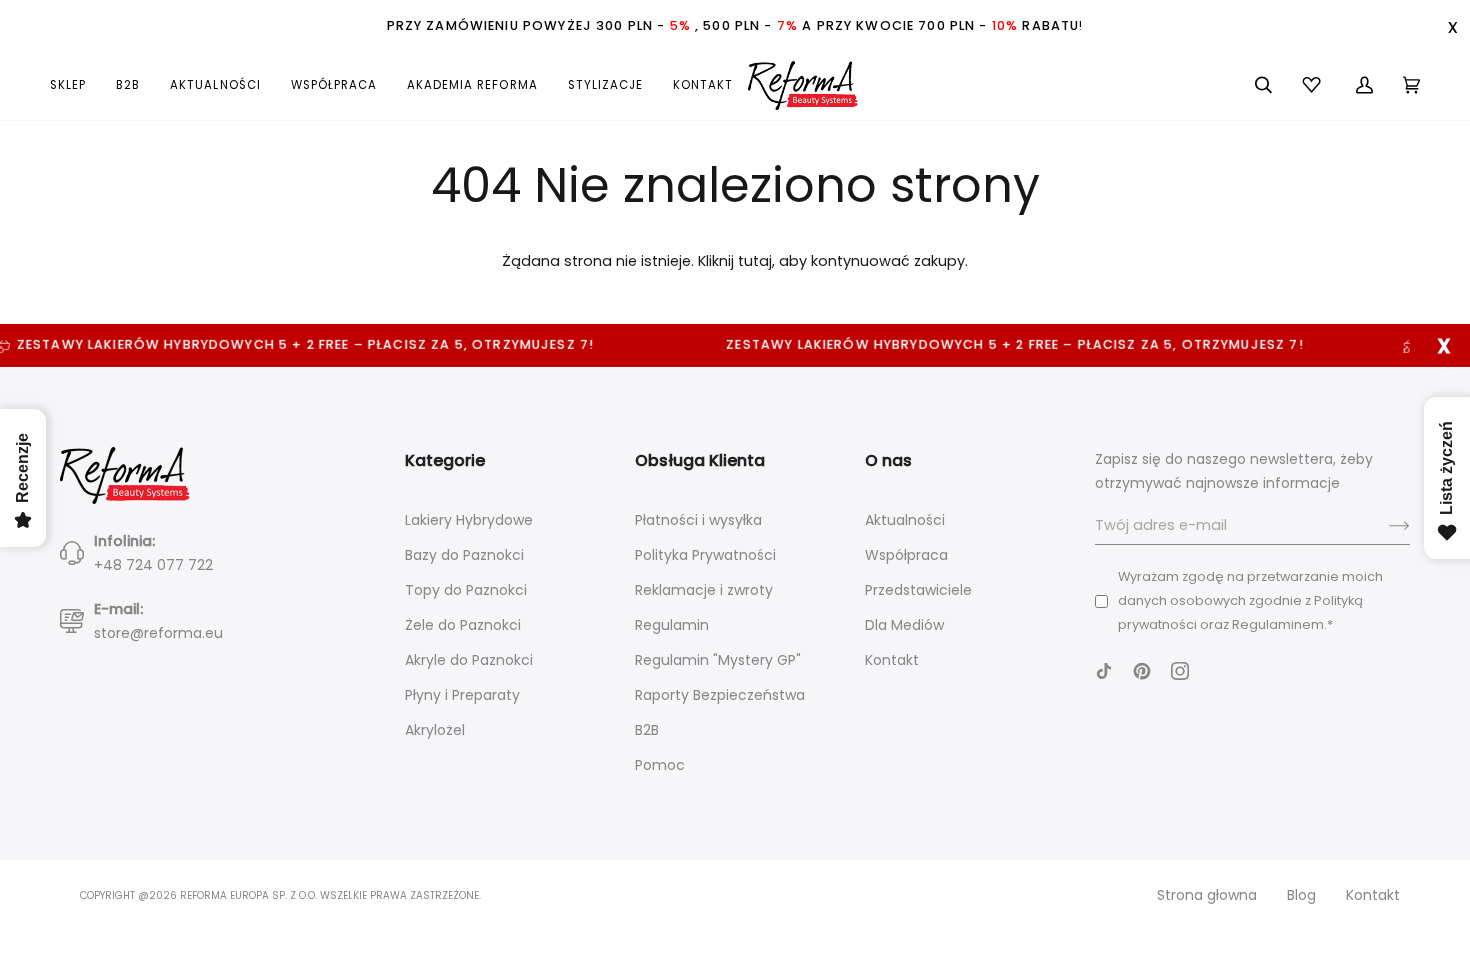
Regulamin (672, 625)
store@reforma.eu (158, 633)
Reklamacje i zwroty (704, 590)
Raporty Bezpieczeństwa (720, 695)
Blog (1301, 895)
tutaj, (756, 261)
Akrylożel (435, 730)
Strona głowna (1207, 895)
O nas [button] (888, 460)
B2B (647, 730)
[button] (75, 85)
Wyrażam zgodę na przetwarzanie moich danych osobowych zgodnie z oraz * (1250, 600)
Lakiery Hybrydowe (469, 520)
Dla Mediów (904, 625)
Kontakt (892, 660)
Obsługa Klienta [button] (700, 460)
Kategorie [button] (445, 460)
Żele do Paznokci (463, 625)
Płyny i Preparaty (462, 695)
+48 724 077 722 (153, 565)
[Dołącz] (1383, 526)
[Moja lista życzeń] (1314, 85)
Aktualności (905, 520)
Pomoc (660, 765)
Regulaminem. (1279, 624)
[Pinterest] (1142, 671)
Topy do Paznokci (466, 590)
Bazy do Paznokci (464, 555)
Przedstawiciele (918, 590)
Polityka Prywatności (705, 555)
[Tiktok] (1104, 671)
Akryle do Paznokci (469, 660)
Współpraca (906, 555)
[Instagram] (1180, 671)
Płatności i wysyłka (698, 520)
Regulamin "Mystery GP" (718, 660)
